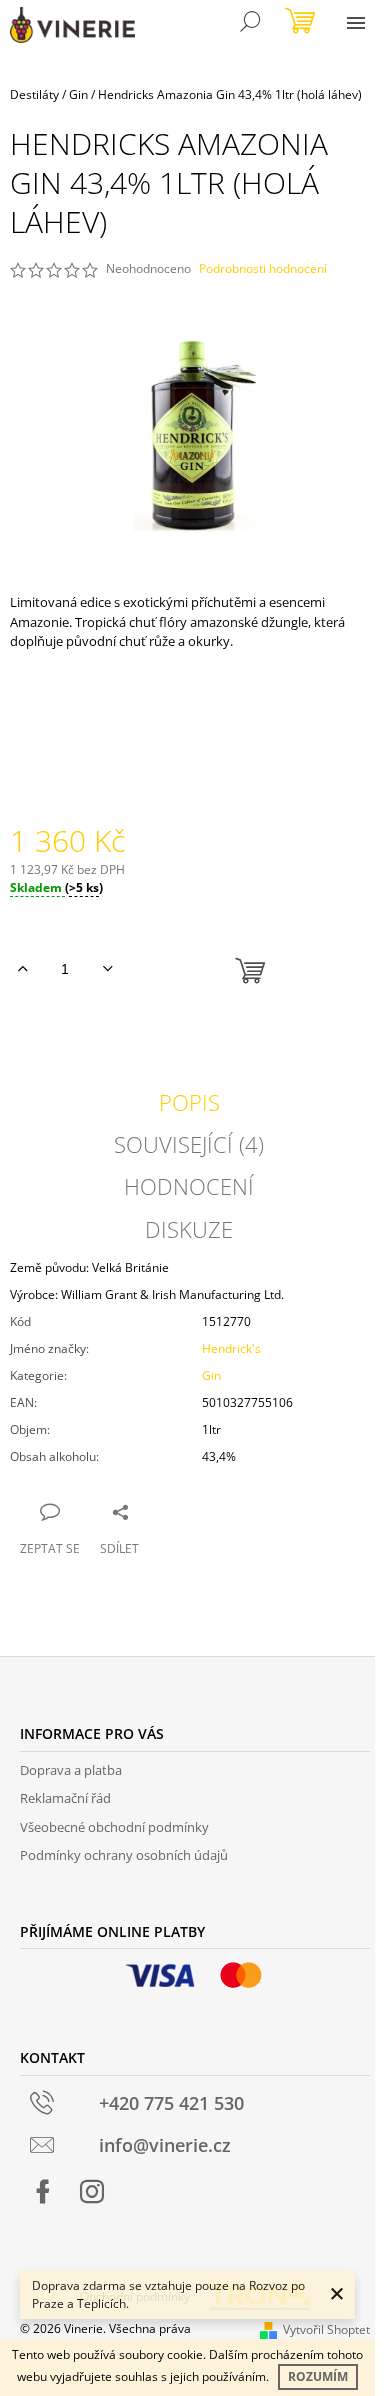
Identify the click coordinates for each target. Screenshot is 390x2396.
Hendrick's (231, 1348)
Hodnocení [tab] (189, 1186)
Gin (211, 1375)
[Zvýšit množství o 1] (22, 969)
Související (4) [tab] (189, 1144)
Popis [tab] (189, 1102)
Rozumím (318, 2376)
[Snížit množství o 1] (107, 969)
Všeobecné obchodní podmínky (114, 1827)
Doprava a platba (71, 1770)
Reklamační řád (65, 1798)
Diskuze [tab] (189, 1229)
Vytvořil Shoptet (326, 2329)
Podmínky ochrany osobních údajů (124, 1855)
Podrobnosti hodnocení (263, 269)
